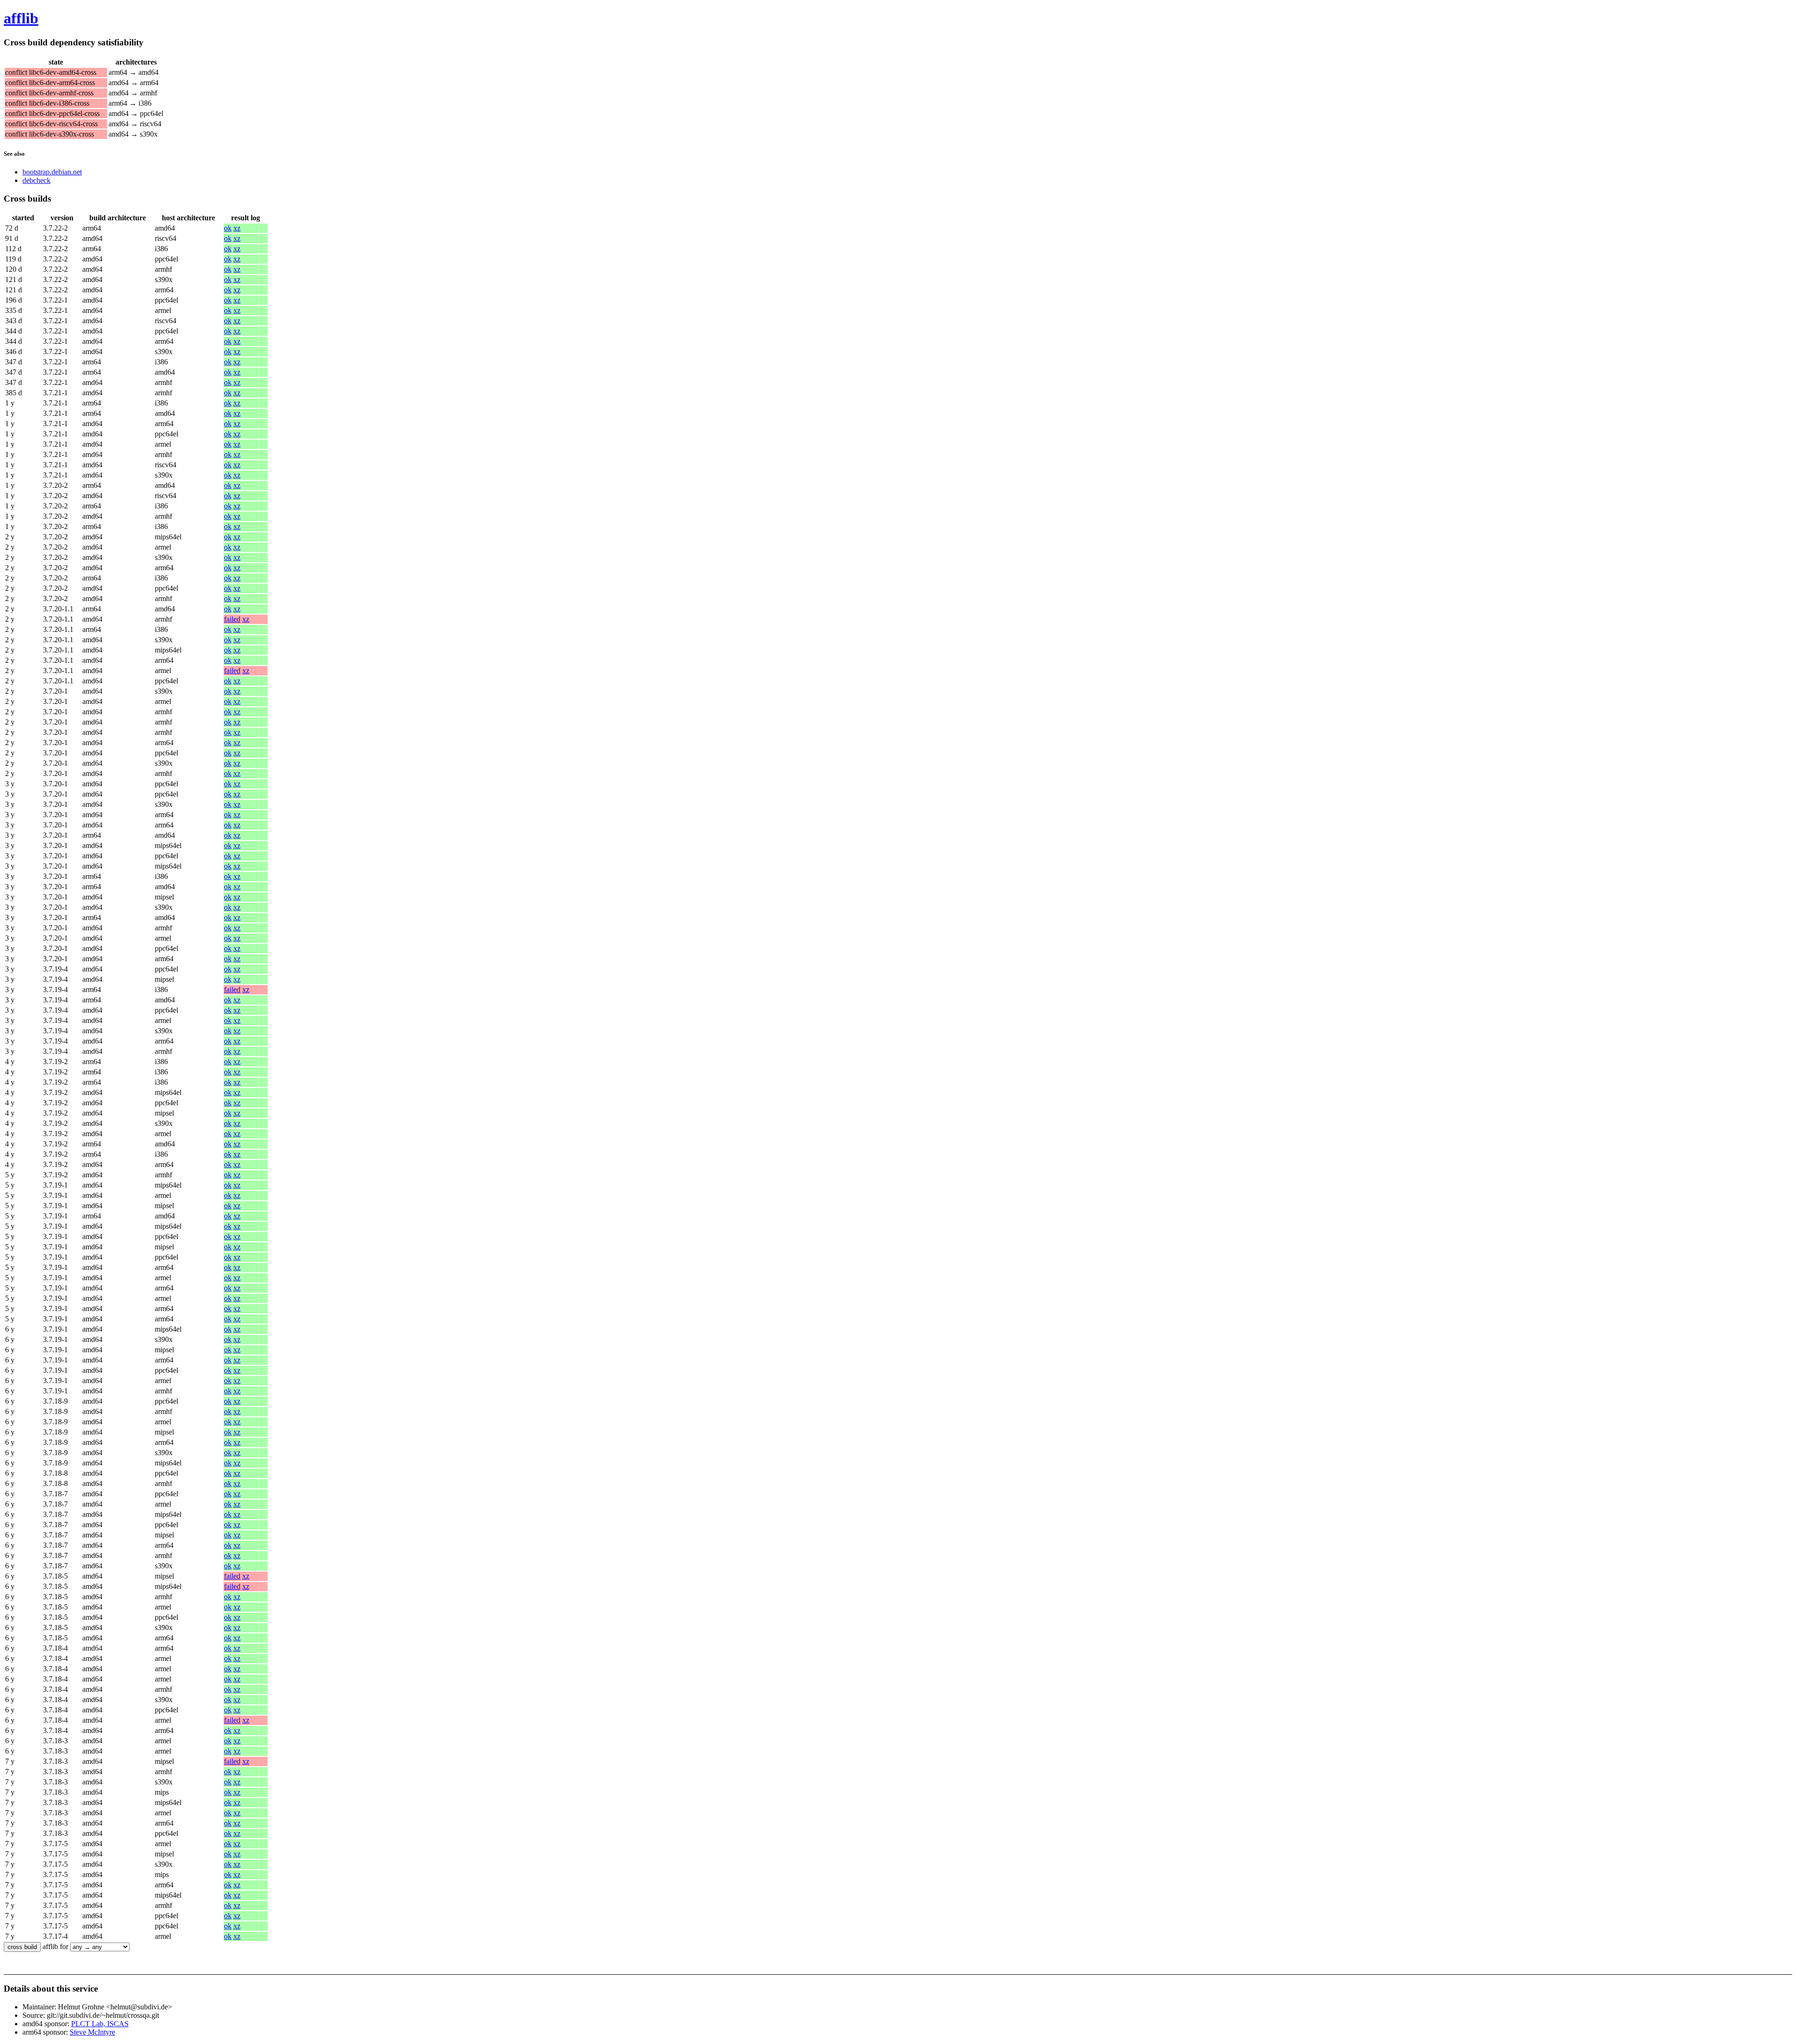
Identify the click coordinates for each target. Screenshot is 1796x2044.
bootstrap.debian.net (52, 172)
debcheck (36, 180)
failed (232, 619)
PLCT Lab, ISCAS (100, 2024)
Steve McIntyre (92, 2032)
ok (228, 228)
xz (237, 228)
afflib (21, 18)
